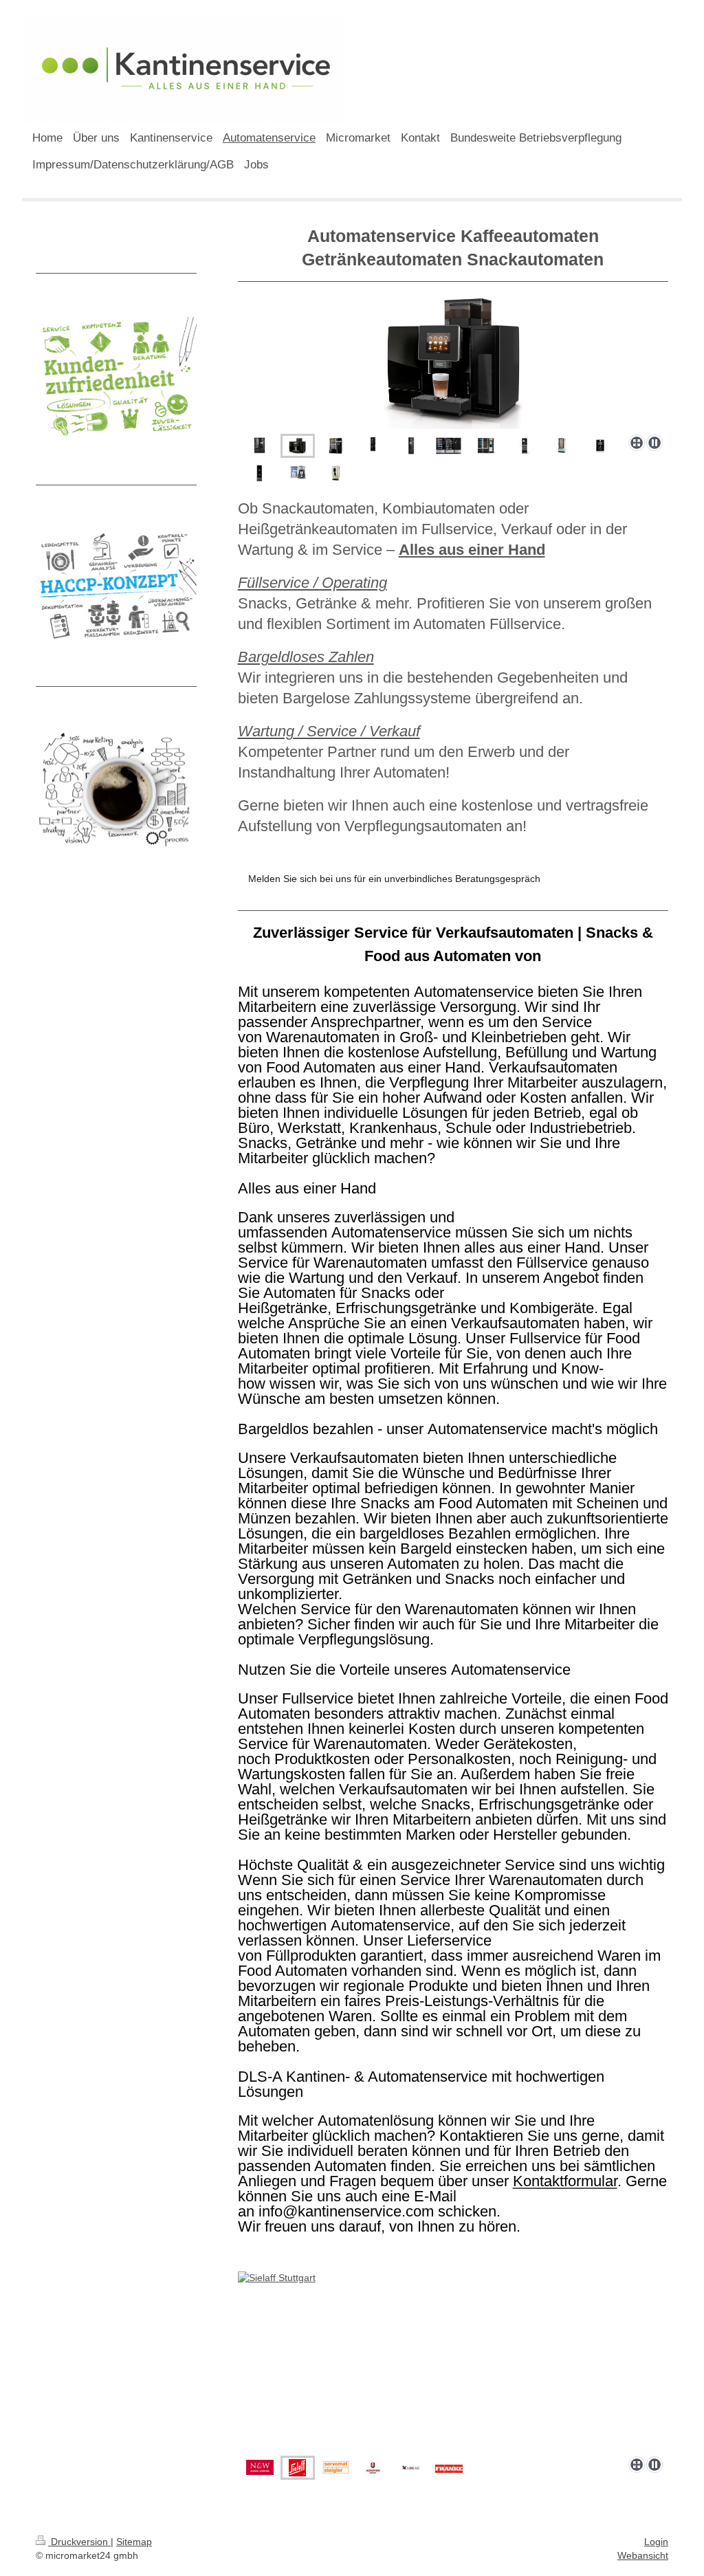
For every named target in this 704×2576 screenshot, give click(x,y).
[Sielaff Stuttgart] (453, 2361)
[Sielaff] (449, 446)
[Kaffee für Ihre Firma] (486, 446)
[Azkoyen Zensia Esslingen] (260, 473)
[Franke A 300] (453, 360)
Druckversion (79, 2542)
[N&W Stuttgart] (260, 2467)
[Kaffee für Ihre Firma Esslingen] (525, 446)
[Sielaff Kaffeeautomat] (373, 446)
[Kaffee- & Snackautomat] (260, 446)
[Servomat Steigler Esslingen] (411, 446)
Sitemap (134, 2542)
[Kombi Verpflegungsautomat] (335, 446)
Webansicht (643, 2555)
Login (656, 2542)
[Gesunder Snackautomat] (562, 446)
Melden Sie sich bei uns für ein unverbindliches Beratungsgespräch (394, 879)
